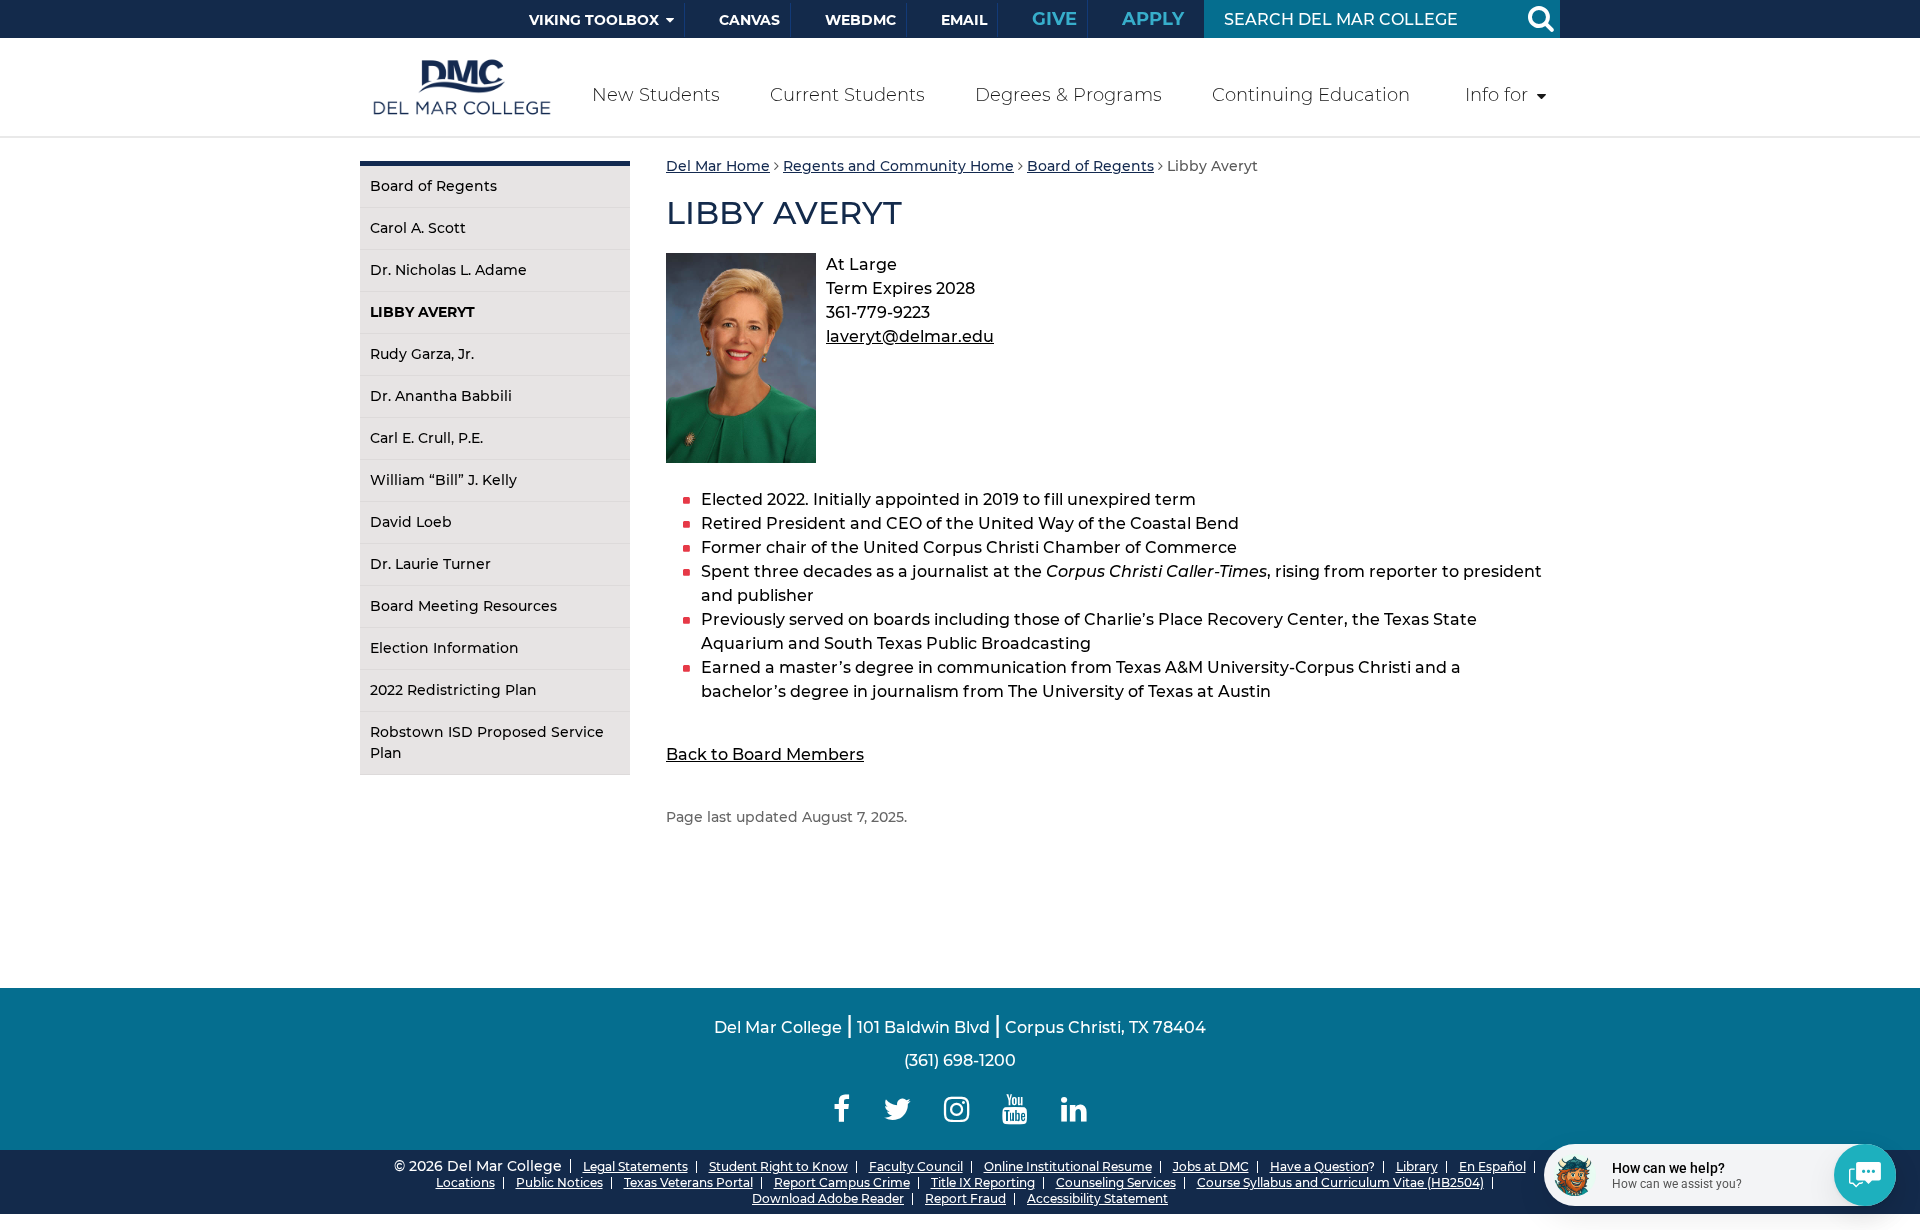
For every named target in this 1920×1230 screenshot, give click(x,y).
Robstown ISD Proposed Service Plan (487, 742)
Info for (1496, 95)
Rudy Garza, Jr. (422, 354)
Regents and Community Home (898, 166)
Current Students (847, 95)
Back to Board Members (765, 754)
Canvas (749, 20)
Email (964, 20)
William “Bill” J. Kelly (443, 480)
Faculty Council (916, 1166)
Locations (465, 1182)
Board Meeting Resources (463, 606)
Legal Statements (635, 1166)
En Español (1492, 1166)
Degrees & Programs (1068, 95)
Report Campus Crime (842, 1182)
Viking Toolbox (594, 20)
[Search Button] (1540, 19)
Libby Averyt (422, 312)
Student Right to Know (778, 1166)
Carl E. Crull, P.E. (426, 438)
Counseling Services (1116, 1182)
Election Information (444, 648)
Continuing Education (1311, 95)
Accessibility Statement (1097, 1198)
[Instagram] (956, 1109)
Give (1054, 19)
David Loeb (411, 522)
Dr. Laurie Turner (430, 564)
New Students (656, 95)
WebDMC (860, 20)
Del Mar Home (718, 166)
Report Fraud (965, 1198)
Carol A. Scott (418, 228)
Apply (1153, 19)
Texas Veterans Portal (688, 1182)
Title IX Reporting (983, 1182)
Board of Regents (433, 186)
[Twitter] (896, 1109)
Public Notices (559, 1182)
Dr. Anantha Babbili (441, 396)
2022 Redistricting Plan (453, 690)
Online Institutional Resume (1068, 1166)
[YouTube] (1015, 1109)
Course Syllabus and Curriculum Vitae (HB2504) (1340, 1182)
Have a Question (1319, 1166)
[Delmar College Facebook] (842, 1109)
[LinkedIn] (1074, 1109)
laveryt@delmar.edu (910, 336)
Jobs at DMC (1211, 1166)
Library (1417, 1166)
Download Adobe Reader (828, 1198)
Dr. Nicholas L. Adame (448, 270)
